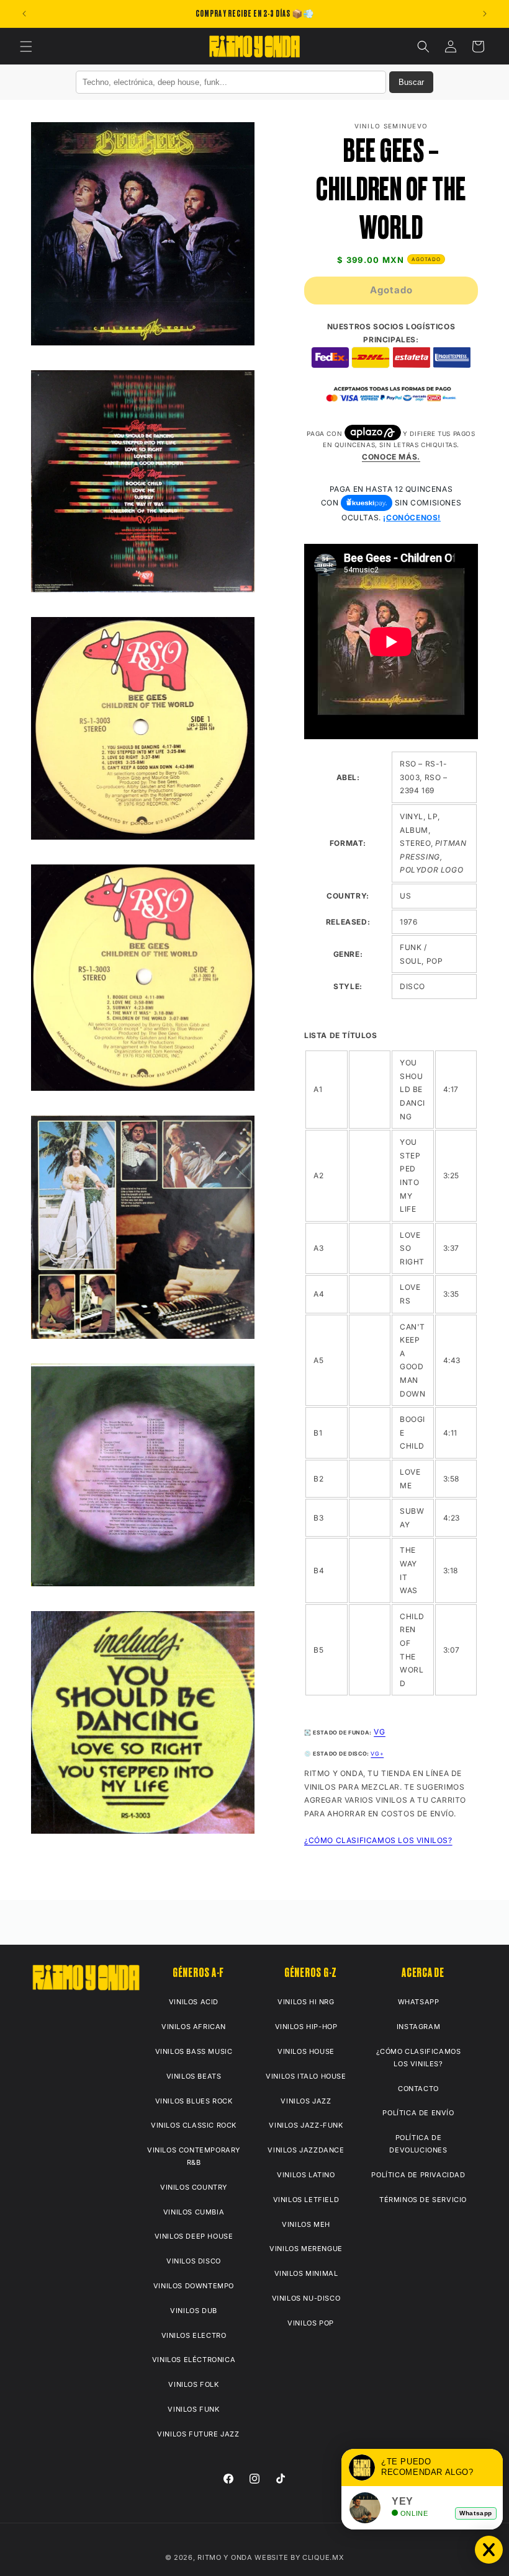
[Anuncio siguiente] (485, 14)
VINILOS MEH (306, 2224)
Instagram (418, 2027)
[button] (26, 47)
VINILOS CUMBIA (194, 2212)
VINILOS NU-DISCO (306, 2298)
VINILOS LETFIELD (306, 2200)
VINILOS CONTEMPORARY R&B (194, 2156)
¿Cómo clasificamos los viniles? (419, 2058)
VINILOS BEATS (194, 2076)
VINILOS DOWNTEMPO (194, 2286)
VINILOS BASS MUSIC (194, 2051)
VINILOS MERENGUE (306, 2249)
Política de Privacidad (418, 2175)
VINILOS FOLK (193, 2384)
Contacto (418, 2089)
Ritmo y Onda (225, 2557)
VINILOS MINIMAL (306, 2273)
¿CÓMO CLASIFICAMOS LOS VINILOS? (378, 1840)
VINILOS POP (311, 2323)
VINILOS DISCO (194, 2261)
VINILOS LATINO (306, 2175)
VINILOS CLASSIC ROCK (194, 2125)
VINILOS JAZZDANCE (306, 2150)
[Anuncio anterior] (24, 14)
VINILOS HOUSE (306, 2051)
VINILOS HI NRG (306, 2002)
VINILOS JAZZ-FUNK (306, 2125)
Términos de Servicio (423, 2200)
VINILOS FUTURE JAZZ (198, 2434)
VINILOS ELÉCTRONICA (194, 2360)
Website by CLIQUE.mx (299, 2557)
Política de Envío (418, 2113)
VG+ (377, 1754)
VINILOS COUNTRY (194, 2187)
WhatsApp (419, 2002)
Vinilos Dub (194, 2311)
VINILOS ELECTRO (194, 2335)
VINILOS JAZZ (306, 2101)
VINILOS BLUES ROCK (194, 2101)
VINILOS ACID (194, 2002)
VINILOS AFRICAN (194, 2027)
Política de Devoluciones (418, 2144)
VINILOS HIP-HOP (306, 2027)
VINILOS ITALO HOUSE (306, 2076)
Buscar (411, 82)
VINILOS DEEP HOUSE (194, 2236)
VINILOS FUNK (193, 2409)
